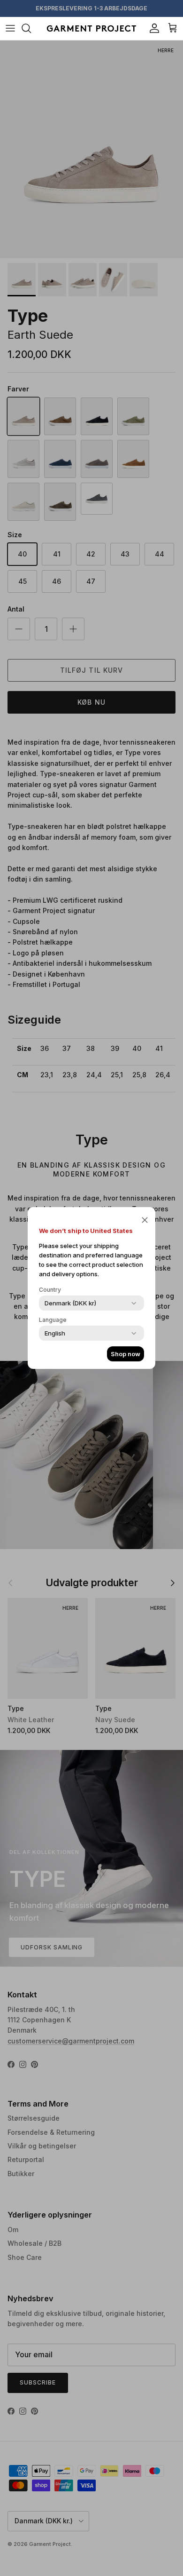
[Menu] (10, 28)
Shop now (126, 1354)
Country (50, 1290)
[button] (145, 1219)
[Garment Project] (91, 28)
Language (53, 1320)
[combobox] (70, 1303)
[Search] (31, 28)
